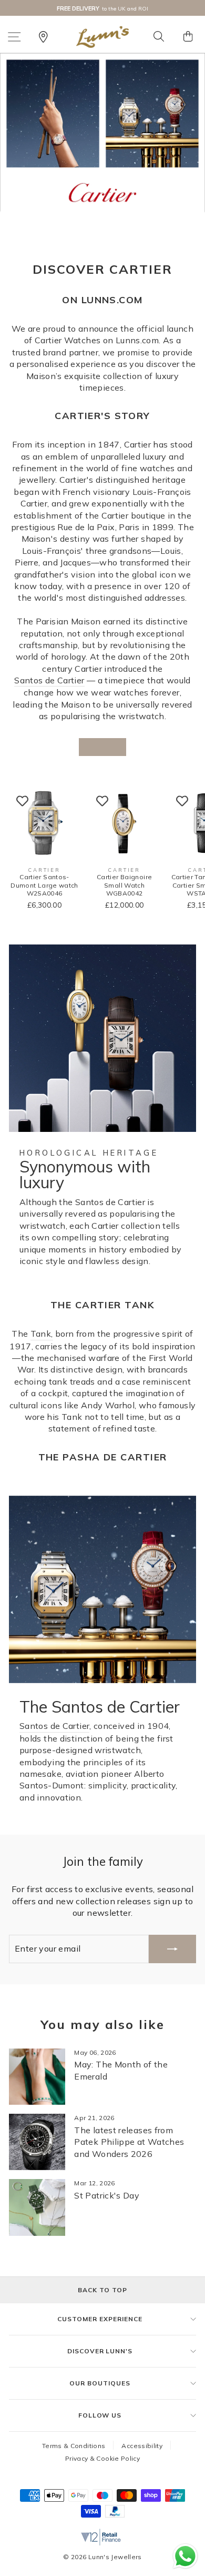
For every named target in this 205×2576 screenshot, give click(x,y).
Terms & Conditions (74, 2446)
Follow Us (100, 2415)
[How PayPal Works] (115, 2515)
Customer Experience (100, 2319)
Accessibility (142, 2446)
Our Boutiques (100, 2383)
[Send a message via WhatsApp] (185, 2556)
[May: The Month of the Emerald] (37, 2077)
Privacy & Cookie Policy (102, 2458)
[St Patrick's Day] (37, 2207)
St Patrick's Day (107, 2195)
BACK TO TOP (102, 2290)
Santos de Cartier (49, 680)
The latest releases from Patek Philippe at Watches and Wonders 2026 (129, 2142)
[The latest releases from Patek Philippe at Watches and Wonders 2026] (37, 2142)
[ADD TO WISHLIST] (22, 801)
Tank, (42, 1334)
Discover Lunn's (100, 2351)
